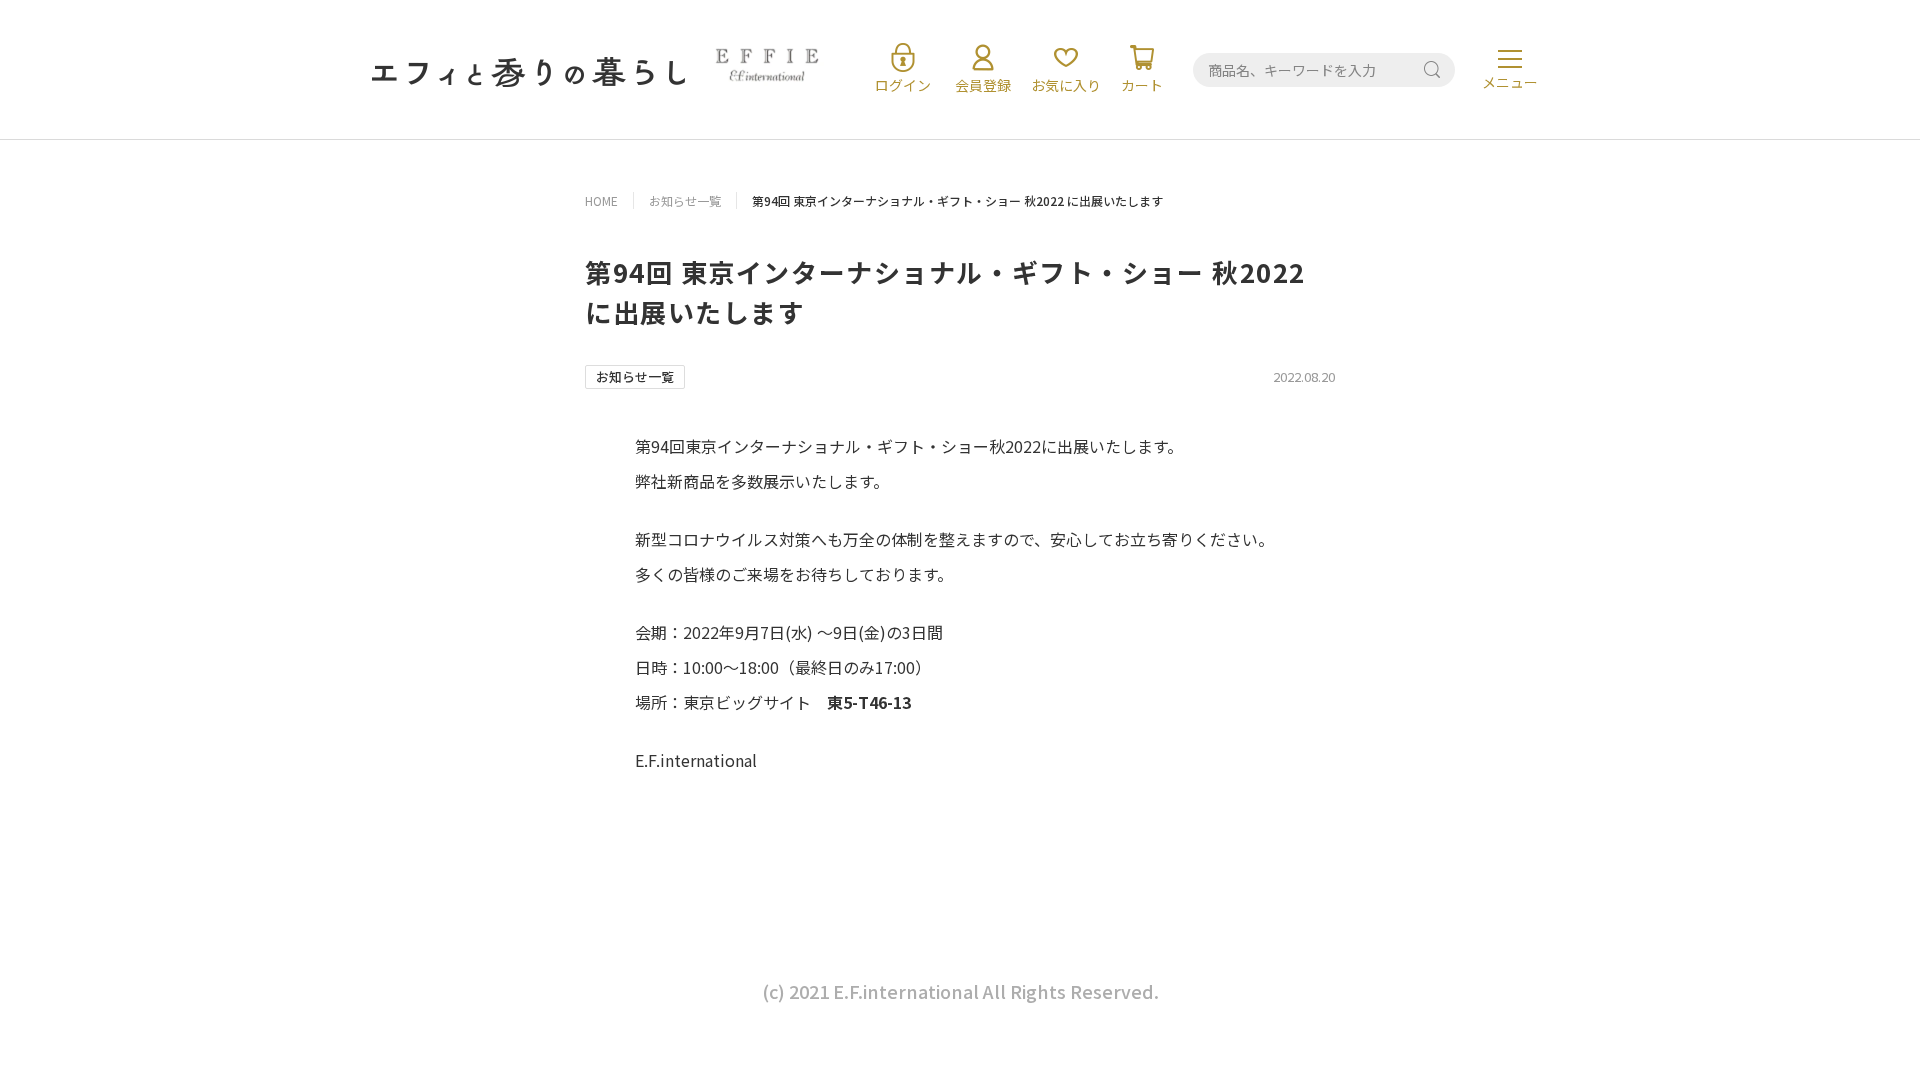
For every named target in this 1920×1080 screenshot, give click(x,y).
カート (1142, 85)
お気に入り (1066, 85)
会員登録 (983, 85)
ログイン (903, 85)
